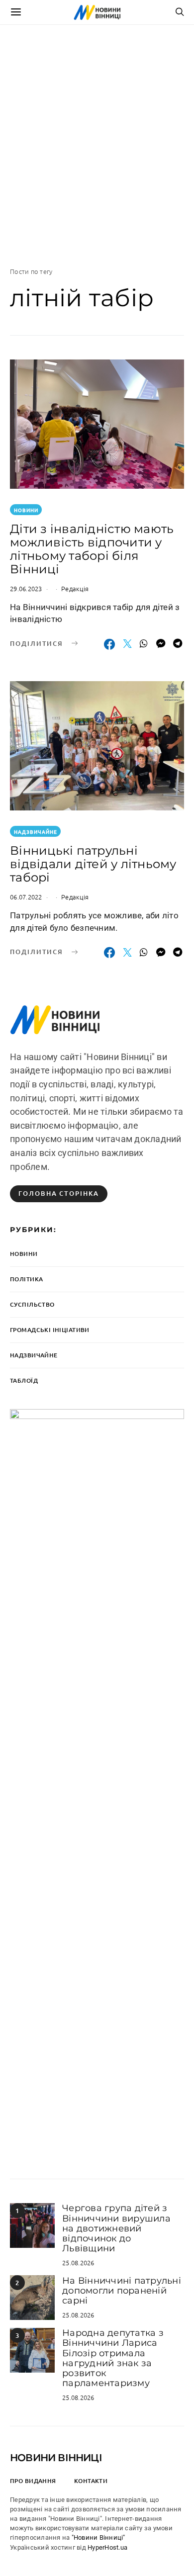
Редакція (75, 588)
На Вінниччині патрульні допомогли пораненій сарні (122, 2291)
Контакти (91, 2481)
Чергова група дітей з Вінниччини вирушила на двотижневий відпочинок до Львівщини (116, 2228)
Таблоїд (24, 1380)
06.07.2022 (26, 897)
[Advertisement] (97, 146)
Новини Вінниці (56, 2458)
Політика (26, 1279)
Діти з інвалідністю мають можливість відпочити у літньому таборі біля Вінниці (92, 549)
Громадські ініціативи (50, 1330)
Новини (26, 510)
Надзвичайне (36, 832)
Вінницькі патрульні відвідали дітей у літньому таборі (93, 864)
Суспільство (32, 1304)
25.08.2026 (78, 2263)
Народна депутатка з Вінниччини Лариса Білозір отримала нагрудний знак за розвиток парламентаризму (113, 2358)
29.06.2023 (26, 588)
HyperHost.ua (107, 2547)
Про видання (33, 2481)
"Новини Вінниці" (98, 2537)
